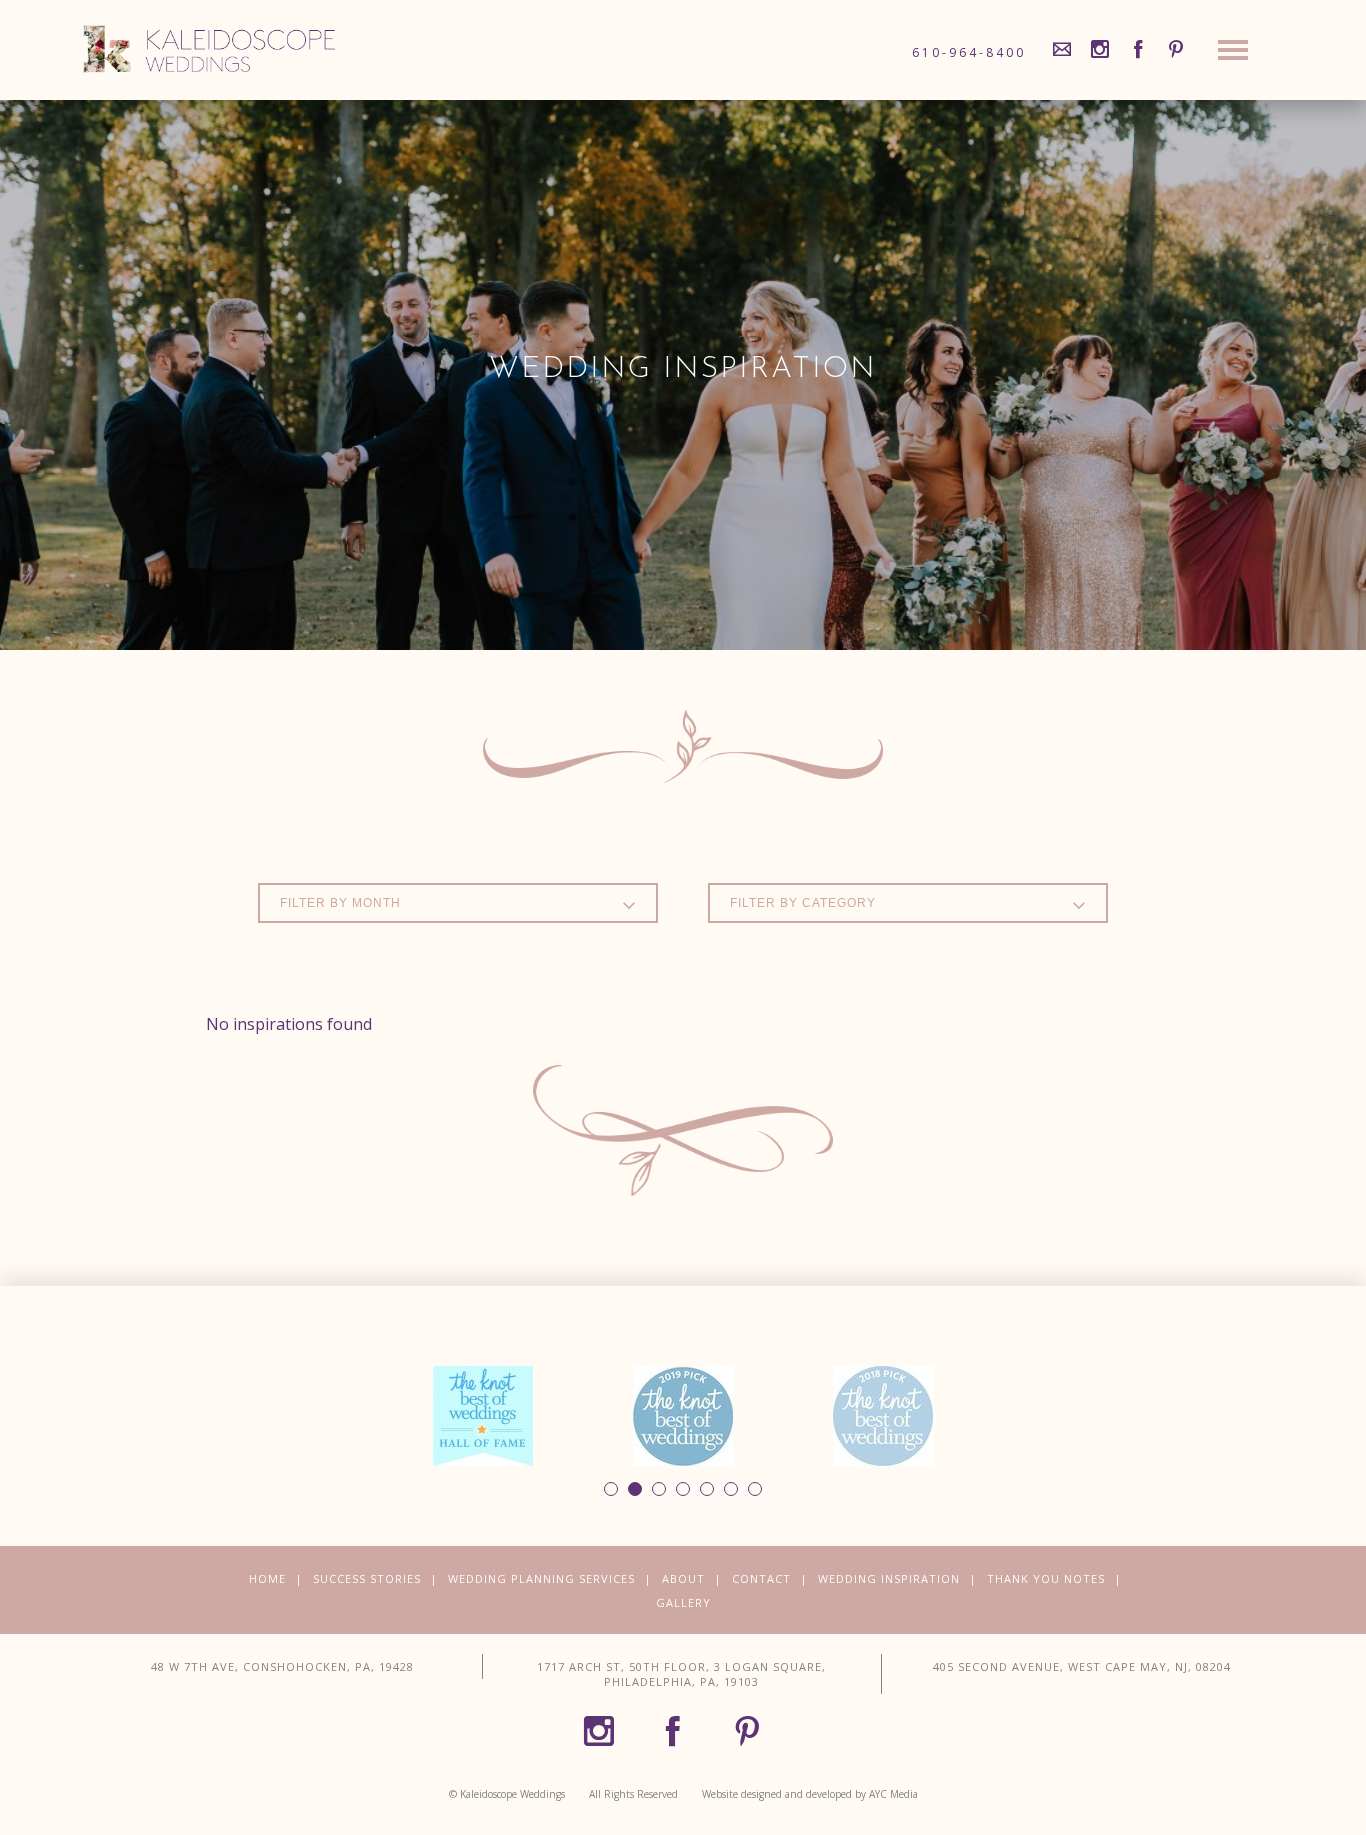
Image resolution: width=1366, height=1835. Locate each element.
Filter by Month (340, 903)
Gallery (683, 1602)
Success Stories (367, 1578)
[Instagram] (1100, 50)
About (683, 1578)
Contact (761, 1578)
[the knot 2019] (683, 1414)
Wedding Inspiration (889, 1578)
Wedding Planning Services (541, 1578)
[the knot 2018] (883, 1414)
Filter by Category (803, 903)
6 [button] (731, 1489)
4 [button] (683, 1489)
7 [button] (755, 1489)
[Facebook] (1138, 50)
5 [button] (707, 1489)
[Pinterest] (1176, 50)
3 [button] (659, 1489)
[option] (483, 1416)
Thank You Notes (1046, 1578)
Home (267, 1578)
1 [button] (611, 1489)
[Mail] (1062, 50)
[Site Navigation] (1233, 55)
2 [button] (635, 1489)
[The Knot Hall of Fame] (483, 1414)
